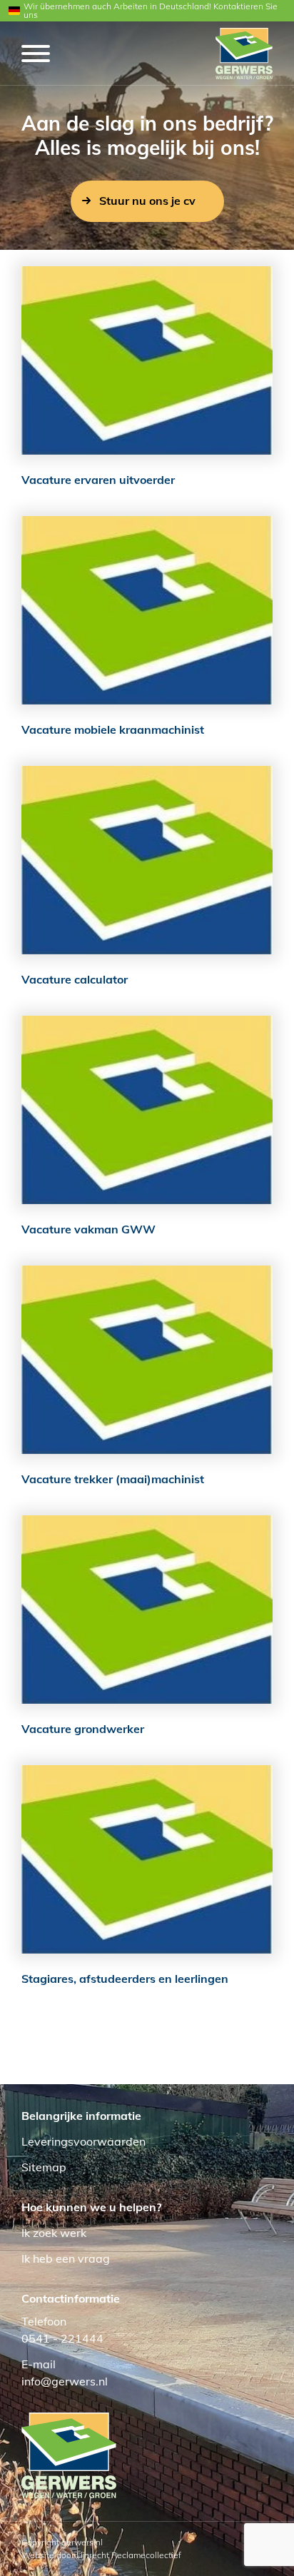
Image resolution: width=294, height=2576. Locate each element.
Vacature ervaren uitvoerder (98, 480)
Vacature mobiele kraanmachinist (113, 729)
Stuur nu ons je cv (147, 201)
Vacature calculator (75, 979)
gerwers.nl (82, 2542)
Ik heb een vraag (66, 2258)
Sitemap (44, 2167)
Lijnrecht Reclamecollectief (129, 2555)
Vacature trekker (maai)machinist (113, 1479)
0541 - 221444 (62, 2338)
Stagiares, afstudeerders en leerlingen (125, 1979)
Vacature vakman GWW (88, 1229)
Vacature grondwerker (83, 1729)
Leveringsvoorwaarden (83, 2141)
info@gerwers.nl (65, 2381)
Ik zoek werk (54, 2233)
